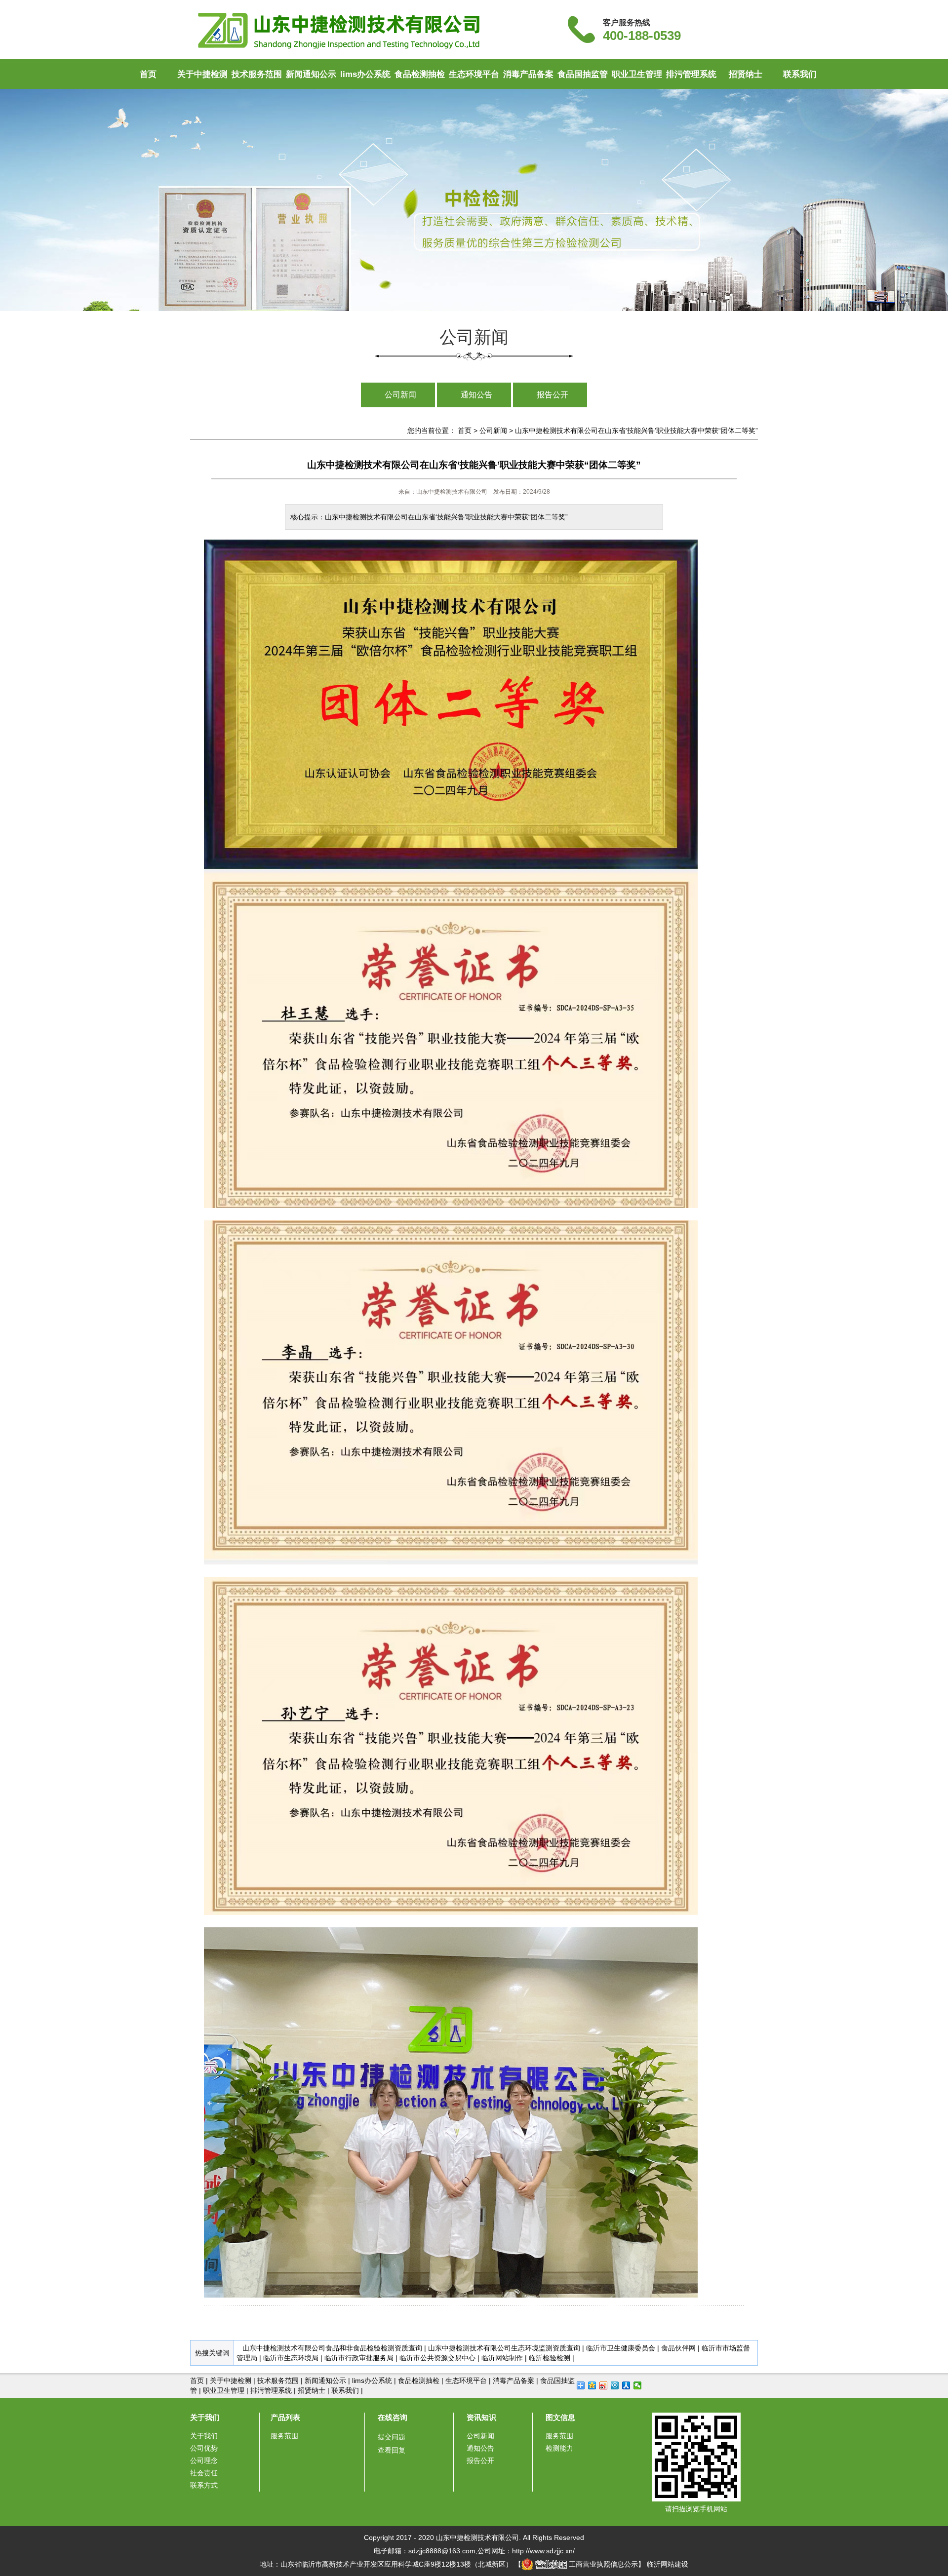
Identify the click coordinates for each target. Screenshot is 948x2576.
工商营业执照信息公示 (602, 2564)
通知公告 (476, 395)
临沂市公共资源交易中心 (437, 2358)
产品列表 (285, 2417)
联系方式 (204, 2485)
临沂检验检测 (550, 2358)
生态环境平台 (474, 74)
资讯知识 (481, 2417)
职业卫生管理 (637, 74)
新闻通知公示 (311, 74)
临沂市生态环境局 (291, 2358)
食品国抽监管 (583, 74)
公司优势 (204, 2448)
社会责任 (204, 2473)
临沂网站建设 (668, 2564)
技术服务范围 (257, 74)
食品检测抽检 (420, 74)
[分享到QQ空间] (592, 2385)
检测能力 (559, 2448)
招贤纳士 (746, 74)
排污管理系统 (691, 74)
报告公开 (553, 395)
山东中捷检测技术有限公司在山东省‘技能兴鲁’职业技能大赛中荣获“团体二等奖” (636, 430)
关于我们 (205, 2417)
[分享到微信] (638, 2385)
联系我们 (800, 74)
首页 (148, 74)
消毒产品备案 (528, 74)
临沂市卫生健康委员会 (621, 2348)
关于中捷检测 (202, 74)
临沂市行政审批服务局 (359, 2358)
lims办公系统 (365, 74)
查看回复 (392, 2450)
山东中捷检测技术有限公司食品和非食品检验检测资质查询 (332, 2348)
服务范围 (284, 2436)
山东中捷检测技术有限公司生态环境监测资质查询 (504, 2348)
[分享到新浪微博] (604, 2385)
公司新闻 (400, 395)
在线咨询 (393, 2417)
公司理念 (204, 2460)
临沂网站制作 (502, 2358)
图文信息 (560, 2417)
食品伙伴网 (678, 2348)
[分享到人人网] (626, 2385)
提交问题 (392, 2437)
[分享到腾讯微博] (615, 2385)
